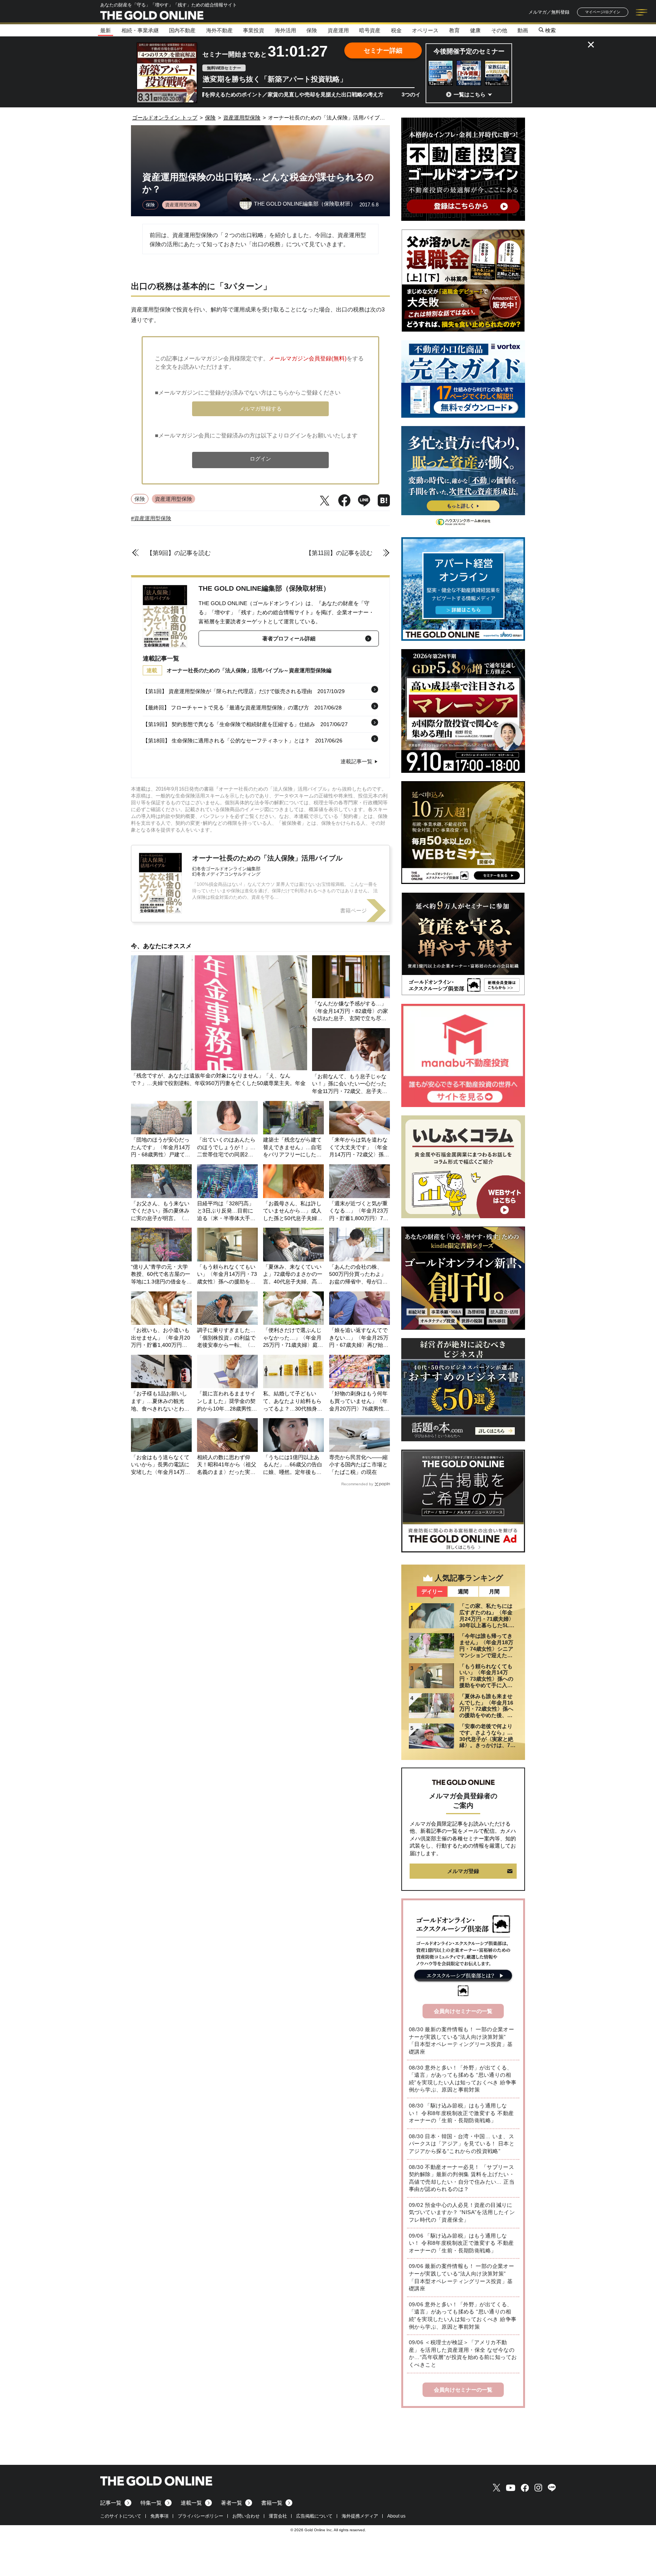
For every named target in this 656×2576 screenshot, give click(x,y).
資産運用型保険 (181, 205)
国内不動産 (182, 30)
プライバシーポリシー (200, 2516)
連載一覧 (191, 2503)
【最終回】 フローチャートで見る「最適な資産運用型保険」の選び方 (226, 708)
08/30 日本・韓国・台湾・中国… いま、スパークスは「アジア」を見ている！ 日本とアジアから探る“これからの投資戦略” (462, 2144)
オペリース (425, 30)
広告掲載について (314, 2516)
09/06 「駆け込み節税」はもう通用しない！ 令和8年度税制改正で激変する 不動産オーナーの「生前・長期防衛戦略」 (461, 2243)
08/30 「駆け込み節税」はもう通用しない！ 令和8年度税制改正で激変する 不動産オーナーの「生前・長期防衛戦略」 (461, 2113)
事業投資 (254, 30)
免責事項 (159, 2516)
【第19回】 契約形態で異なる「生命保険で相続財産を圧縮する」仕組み (229, 724)
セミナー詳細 (383, 51)
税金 (396, 30)
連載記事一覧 (356, 761)
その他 (499, 30)
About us (396, 2516)
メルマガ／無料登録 (549, 12)
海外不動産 (219, 30)
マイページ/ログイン (603, 12)
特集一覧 (151, 2503)
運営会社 (278, 2516)
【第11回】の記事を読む (339, 553)
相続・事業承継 (140, 30)
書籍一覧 (272, 2503)
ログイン (260, 459)
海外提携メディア (360, 2516)
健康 (475, 30)
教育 (454, 30)
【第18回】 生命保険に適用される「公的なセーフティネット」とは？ (226, 741)
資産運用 (338, 30)
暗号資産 (370, 30)
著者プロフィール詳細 (289, 638)
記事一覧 (111, 2503)
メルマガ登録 (463, 1871)
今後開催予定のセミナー (469, 51)
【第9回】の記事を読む (179, 553)
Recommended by (357, 1484)
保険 (312, 30)
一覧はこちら (470, 94)
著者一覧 (232, 2503)
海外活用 (285, 30)
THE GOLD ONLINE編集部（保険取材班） (264, 588)
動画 (523, 30)
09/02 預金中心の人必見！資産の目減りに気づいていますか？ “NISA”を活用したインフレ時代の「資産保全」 (462, 2212)
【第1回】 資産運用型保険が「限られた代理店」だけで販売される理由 (227, 691)
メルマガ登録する (260, 409)
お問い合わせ (246, 2516)
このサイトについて (121, 2516)
